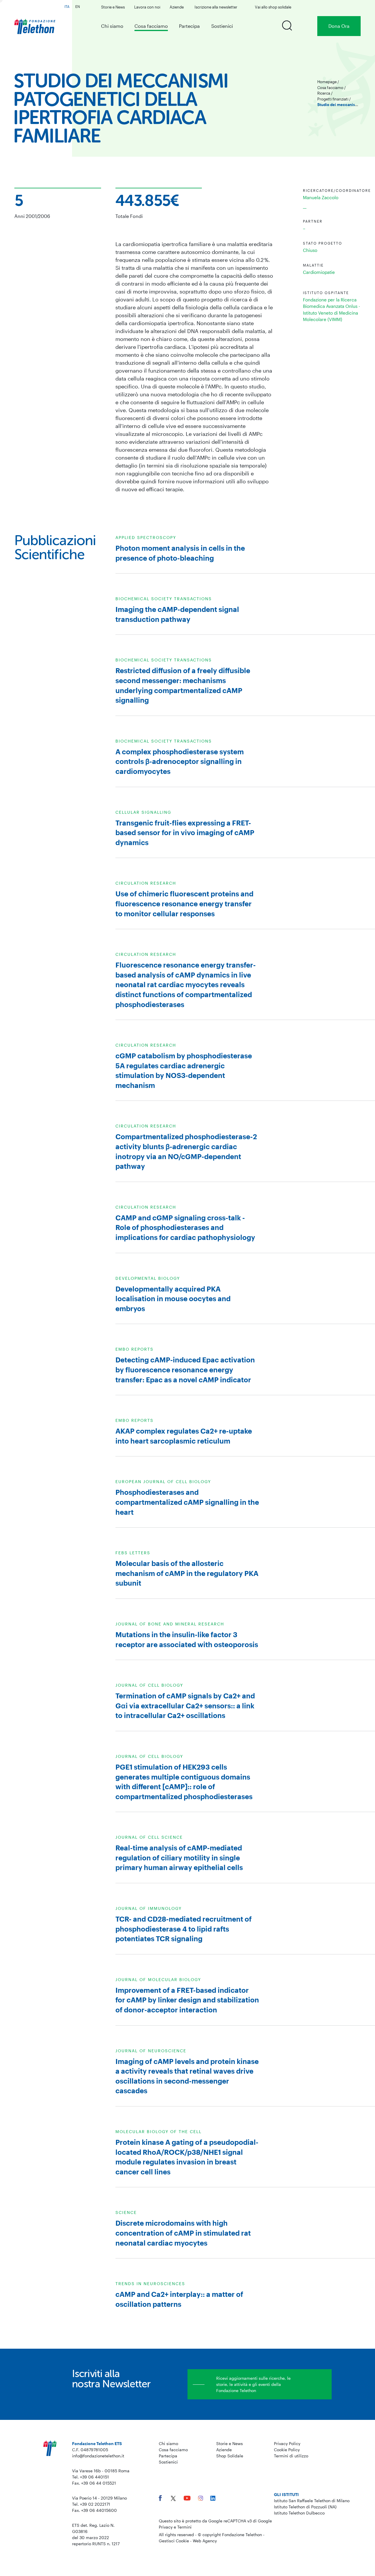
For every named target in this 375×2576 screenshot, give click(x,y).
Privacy (166, 2527)
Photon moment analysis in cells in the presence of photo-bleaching (180, 553)
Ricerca (324, 93)
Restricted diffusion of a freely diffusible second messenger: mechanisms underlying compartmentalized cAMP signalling (183, 685)
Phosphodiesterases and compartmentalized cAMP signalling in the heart (187, 1502)
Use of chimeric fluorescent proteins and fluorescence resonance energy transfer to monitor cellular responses (184, 903)
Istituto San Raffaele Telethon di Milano (312, 2501)
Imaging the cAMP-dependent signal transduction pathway (177, 614)
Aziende (177, 7)
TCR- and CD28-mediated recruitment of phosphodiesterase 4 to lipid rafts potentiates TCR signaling (184, 1929)
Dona (339, 26)
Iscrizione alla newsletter (216, 7)
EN (78, 6)
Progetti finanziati (333, 99)
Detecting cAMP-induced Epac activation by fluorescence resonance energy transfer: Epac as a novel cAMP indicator (185, 1369)
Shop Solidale (230, 2456)
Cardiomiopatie (319, 272)
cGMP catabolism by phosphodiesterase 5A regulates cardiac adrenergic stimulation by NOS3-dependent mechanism (184, 1070)
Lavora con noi (147, 7)
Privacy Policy (287, 2443)
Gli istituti (286, 2494)
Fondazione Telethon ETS (97, 2443)
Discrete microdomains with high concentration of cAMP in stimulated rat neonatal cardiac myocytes (183, 2233)
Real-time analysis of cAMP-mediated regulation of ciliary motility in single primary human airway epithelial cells (179, 1857)
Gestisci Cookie (174, 2541)
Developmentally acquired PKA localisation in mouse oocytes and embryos (173, 1299)
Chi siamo (112, 26)
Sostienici (222, 26)
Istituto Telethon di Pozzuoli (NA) (305, 2507)
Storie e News (113, 7)
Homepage (327, 82)
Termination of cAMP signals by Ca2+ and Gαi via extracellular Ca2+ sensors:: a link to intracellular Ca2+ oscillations (185, 1705)
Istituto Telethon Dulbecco (299, 2513)
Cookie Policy (287, 2450)
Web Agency (205, 2541)
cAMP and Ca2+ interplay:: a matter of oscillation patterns (179, 2299)
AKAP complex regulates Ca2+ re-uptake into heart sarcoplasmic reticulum (184, 1436)
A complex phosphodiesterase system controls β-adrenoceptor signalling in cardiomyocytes (180, 761)
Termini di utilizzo (291, 2456)
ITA (67, 6)
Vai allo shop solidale (273, 7)
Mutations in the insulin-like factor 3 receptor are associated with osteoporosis (187, 1639)
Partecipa (189, 26)
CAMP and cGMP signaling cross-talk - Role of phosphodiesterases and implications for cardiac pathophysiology (185, 1227)
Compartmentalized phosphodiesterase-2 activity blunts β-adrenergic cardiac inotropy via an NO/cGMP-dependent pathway (186, 1151)
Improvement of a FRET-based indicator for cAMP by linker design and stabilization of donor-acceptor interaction (187, 2000)
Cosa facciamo (151, 26)
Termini (184, 2527)
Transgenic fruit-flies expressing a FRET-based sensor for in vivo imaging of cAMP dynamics (185, 832)
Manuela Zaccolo (321, 197)
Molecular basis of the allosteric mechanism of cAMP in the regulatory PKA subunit (187, 1573)
